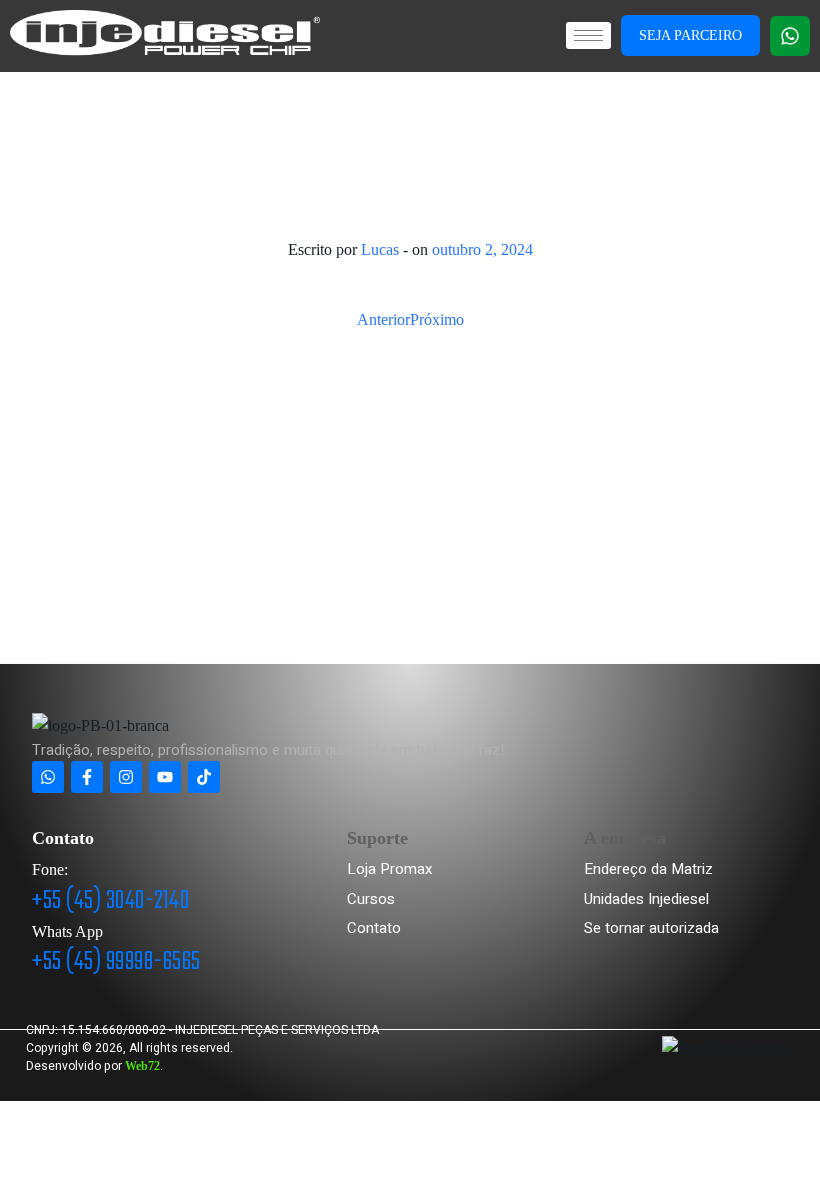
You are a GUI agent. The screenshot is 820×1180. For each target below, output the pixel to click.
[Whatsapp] (790, 36)
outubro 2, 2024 (482, 249)
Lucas (380, 249)
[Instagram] (126, 777)
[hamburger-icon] (588, 35)
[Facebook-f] (87, 777)
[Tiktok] (204, 777)
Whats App (67, 931)
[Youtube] (165, 777)
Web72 (142, 1066)
